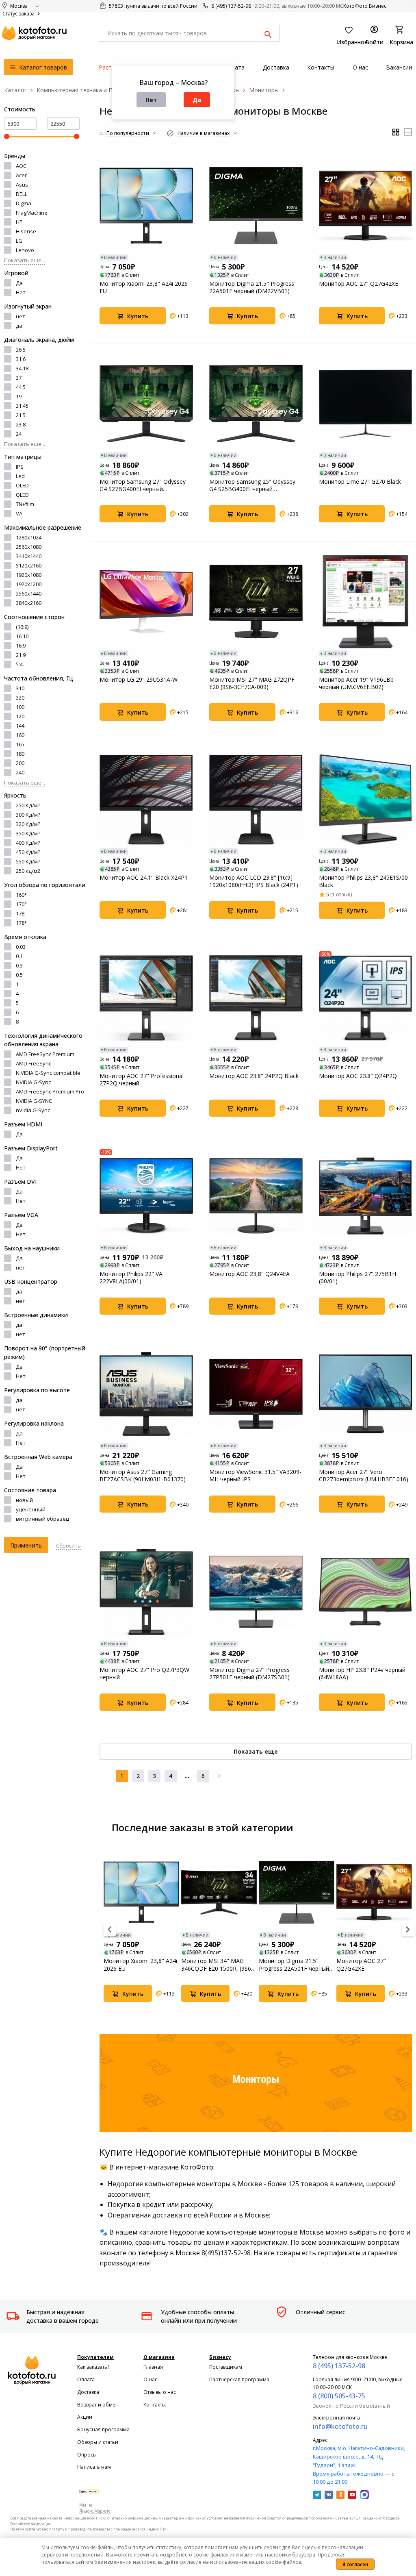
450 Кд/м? (28, 852)
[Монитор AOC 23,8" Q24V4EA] (256, 1196)
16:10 (22, 636)
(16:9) (22, 627)
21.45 (22, 406)
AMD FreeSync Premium (45, 1054)
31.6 (21, 359)
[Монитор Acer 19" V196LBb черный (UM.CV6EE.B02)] (366, 602)
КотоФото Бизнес (365, 6)
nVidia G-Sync (33, 1110)
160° (21, 895)
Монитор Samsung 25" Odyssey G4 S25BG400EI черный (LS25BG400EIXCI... (252, 485)
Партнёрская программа (239, 2379)
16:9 (21, 646)
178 (20, 913)
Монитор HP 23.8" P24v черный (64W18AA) (362, 1674)
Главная (153, 2367)
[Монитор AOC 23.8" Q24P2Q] (366, 998)
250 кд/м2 (28, 871)
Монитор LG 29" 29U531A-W (139, 680)
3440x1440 (29, 556)
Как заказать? (93, 2367)
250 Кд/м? (28, 805)
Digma (24, 203)
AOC (21, 166)
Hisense (26, 231)
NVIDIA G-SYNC (34, 1101)
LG (19, 241)
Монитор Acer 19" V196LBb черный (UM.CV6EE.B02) (356, 683)
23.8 (21, 424)
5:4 (19, 664)
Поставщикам (226, 2367)
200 (20, 763)
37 (19, 378)
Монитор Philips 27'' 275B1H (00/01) (357, 1278)
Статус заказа (19, 14)
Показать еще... (25, 260)
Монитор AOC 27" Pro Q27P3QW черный (144, 1674)
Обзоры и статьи (98, 2442)
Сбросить (68, 1546)
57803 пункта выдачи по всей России (153, 6)
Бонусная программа (103, 2429)
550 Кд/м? (28, 861)
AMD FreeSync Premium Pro (50, 1091)
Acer (21, 175)
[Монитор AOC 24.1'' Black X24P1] (146, 800)
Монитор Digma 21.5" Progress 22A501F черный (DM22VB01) (252, 287)
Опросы (87, 2455)
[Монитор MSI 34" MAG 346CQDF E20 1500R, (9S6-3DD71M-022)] (219, 1892)
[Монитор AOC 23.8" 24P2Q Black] (256, 998)
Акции (85, 2417)
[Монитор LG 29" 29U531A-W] (146, 602)
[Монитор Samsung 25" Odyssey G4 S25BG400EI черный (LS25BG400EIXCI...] (256, 404)
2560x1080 (29, 547)
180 (20, 754)
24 (19, 434)
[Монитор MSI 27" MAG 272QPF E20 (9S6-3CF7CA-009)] (256, 602)
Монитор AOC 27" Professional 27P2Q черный (142, 1080)
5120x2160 (29, 565)
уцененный (31, 1509)
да (19, 326)
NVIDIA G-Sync (33, 1082)
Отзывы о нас (160, 2392)
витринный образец (42, 1519)
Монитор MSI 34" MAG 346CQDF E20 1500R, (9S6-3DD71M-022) (217, 1965)
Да (197, 100)
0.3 (19, 965)
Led (20, 476)
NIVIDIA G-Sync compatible (48, 1073)
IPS (20, 467)
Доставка (88, 2392)
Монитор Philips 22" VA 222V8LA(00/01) (131, 1278)
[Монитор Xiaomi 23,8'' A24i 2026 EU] (146, 206)
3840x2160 (29, 603)
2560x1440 (29, 593)
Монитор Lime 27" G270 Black (360, 482)
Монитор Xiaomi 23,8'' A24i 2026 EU (144, 287)
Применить (26, 1545)
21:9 (21, 655)
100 (20, 707)
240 (20, 772)
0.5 (19, 975)
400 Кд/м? (28, 843)
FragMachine (32, 213)
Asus (22, 185)
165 (20, 744)
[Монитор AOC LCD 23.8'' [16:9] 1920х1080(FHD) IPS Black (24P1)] (256, 800)
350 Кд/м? (28, 833)
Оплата (86, 2379)
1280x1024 (29, 537)
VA (19, 513)
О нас (150, 2379)
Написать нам (94, 2467)
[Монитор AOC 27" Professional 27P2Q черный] (146, 998)
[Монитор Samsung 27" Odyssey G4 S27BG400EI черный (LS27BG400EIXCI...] (146, 404)
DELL (22, 194)
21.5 (21, 415)
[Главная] (15, 90)
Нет (151, 100)
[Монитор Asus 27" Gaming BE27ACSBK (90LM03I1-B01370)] (146, 1394)
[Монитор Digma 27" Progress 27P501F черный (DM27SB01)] (256, 1592)
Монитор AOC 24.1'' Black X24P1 (144, 878)
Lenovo (25, 250)
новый (24, 1500)
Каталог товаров (42, 67)
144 (20, 726)
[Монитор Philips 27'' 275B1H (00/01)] (366, 1196)
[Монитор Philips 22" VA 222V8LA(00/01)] (146, 1196)
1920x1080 (29, 575)
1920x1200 (29, 584)
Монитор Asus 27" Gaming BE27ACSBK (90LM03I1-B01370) (143, 1476)
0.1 (19, 956)
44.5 (21, 387)
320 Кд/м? (28, 824)
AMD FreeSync (34, 1063)
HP (19, 222)
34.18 (22, 368)
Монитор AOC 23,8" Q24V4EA (249, 1274)
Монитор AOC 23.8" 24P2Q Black (254, 1076)
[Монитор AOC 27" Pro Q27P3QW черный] (146, 1592)
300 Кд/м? (28, 815)
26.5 (21, 350)
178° (21, 923)
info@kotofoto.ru (340, 2426)
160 (20, 735)
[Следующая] (219, 1776)
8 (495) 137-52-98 (231, 6)
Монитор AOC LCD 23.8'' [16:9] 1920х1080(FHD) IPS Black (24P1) (254, 881)
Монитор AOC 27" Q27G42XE (359, 284)
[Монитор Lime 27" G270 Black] (366, 404)
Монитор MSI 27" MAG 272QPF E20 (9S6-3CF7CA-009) (252, 683)
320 (20, 698)
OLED (22, 485)
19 (19, 396)
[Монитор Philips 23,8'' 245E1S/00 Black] (366, 800)
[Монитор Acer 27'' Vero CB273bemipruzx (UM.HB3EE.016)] (366, 1394)
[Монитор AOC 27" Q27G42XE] (366, 206)
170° (21, 904)
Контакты (155, 2405)
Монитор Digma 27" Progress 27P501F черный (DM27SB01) (249, 1674)
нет (21, 316)
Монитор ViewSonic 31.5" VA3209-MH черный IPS (255, 1476)
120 (20, 716)
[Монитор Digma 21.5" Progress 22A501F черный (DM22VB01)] (256, 206)
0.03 (21, 947)
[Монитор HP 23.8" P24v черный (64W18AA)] (366, 1592)
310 (20, 688)
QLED (22, 495)
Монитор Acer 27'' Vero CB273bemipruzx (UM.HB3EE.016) (364, 1476)
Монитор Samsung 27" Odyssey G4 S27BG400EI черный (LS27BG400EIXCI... (143, 485)
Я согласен (355, 2564)
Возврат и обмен (98, 2405)
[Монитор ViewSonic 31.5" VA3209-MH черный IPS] (256, 1394)
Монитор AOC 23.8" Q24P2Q (358, 1076)
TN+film (25, 504)
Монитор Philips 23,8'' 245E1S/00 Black (363, 881)
